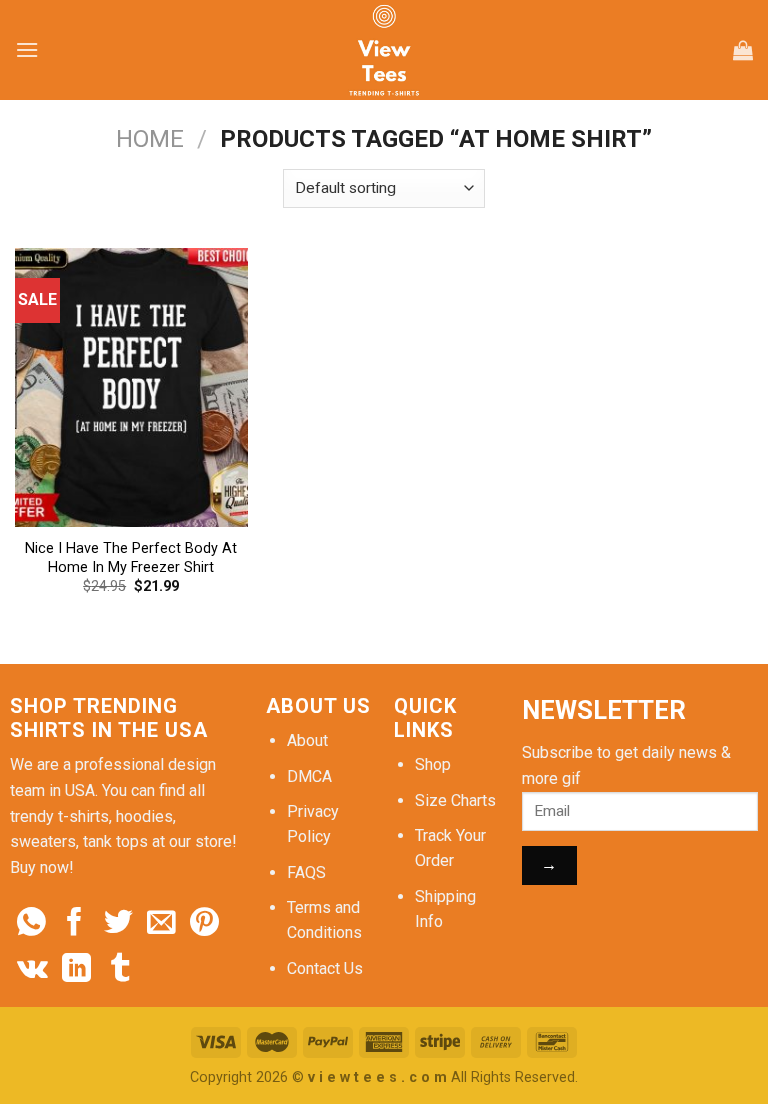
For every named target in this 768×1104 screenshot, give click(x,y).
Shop (433, 764)
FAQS (306, 872)
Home (150, 139)
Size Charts (455, 800)
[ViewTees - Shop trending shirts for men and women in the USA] (384, 50)
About (307, 740)
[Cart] (743, 50)
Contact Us (325, 968)
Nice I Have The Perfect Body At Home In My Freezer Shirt (131, 558)
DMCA (309, 776)
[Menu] (27, 49)
